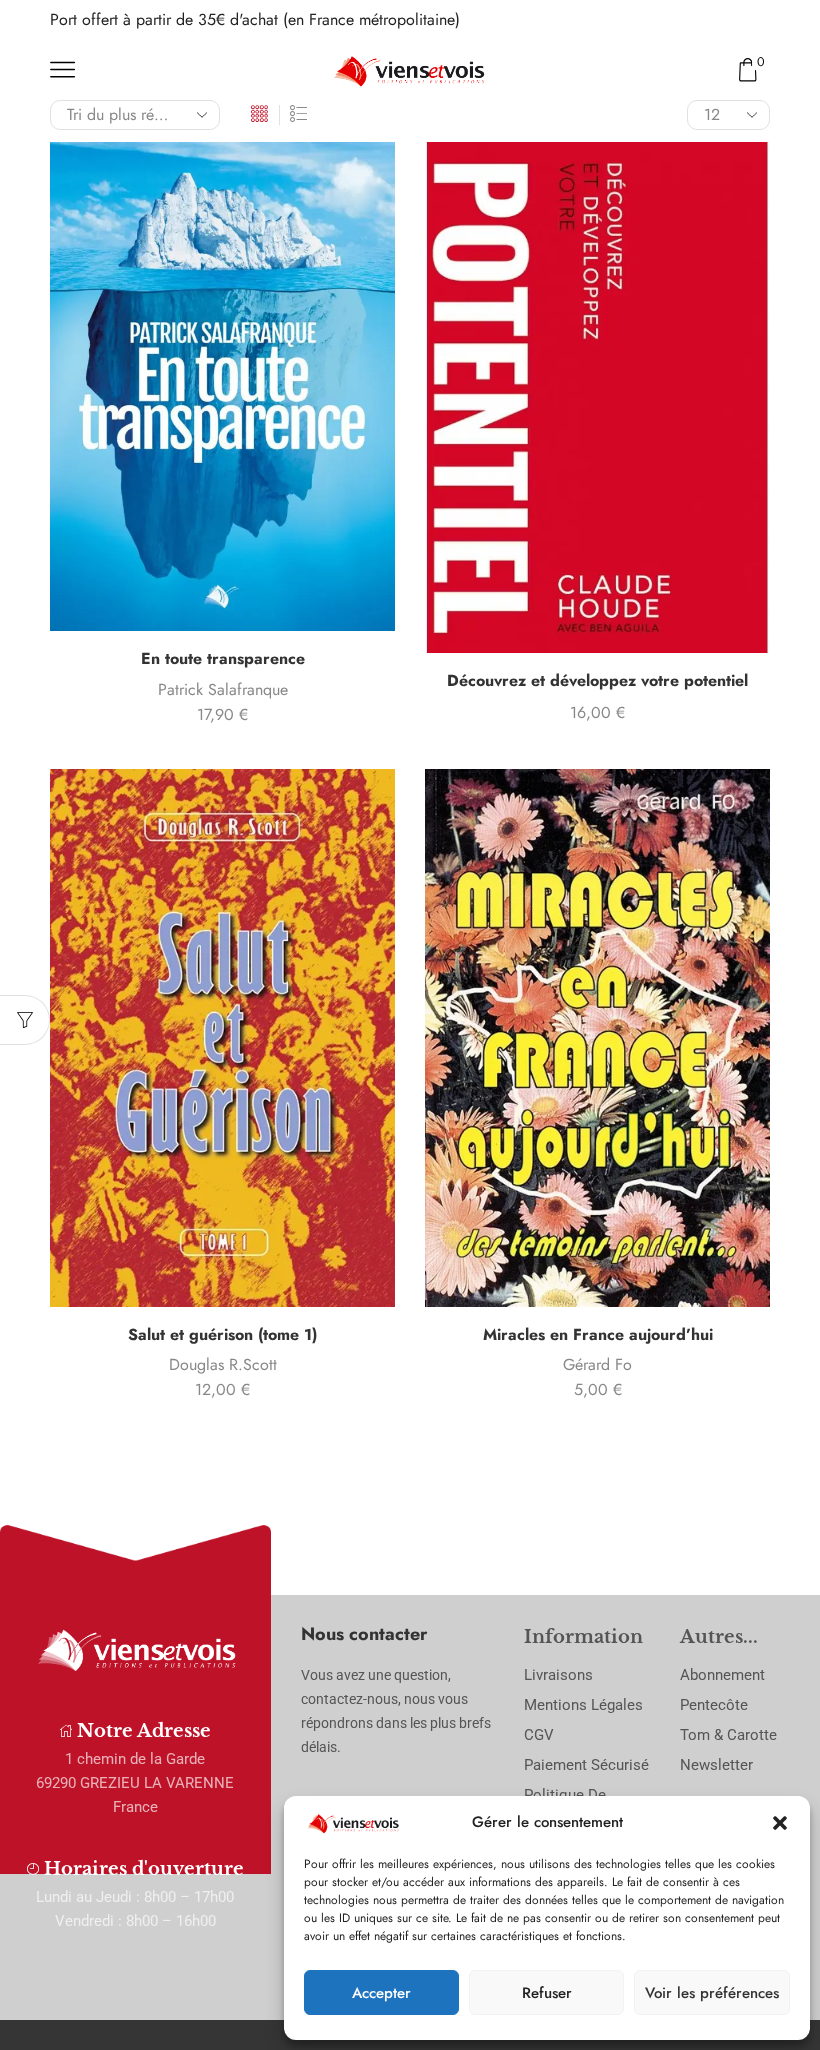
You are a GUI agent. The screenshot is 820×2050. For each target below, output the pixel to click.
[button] (780, 1823)
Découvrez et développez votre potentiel (597, 680)
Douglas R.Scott (223, 1364)
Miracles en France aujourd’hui (598, 1334)
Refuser (547, 1993)
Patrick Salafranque (223, 689)
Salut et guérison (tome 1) (222, 1334)
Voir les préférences (712, 1993)
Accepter (381, 1993)
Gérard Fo (597, 1364)
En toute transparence (223, 658)
